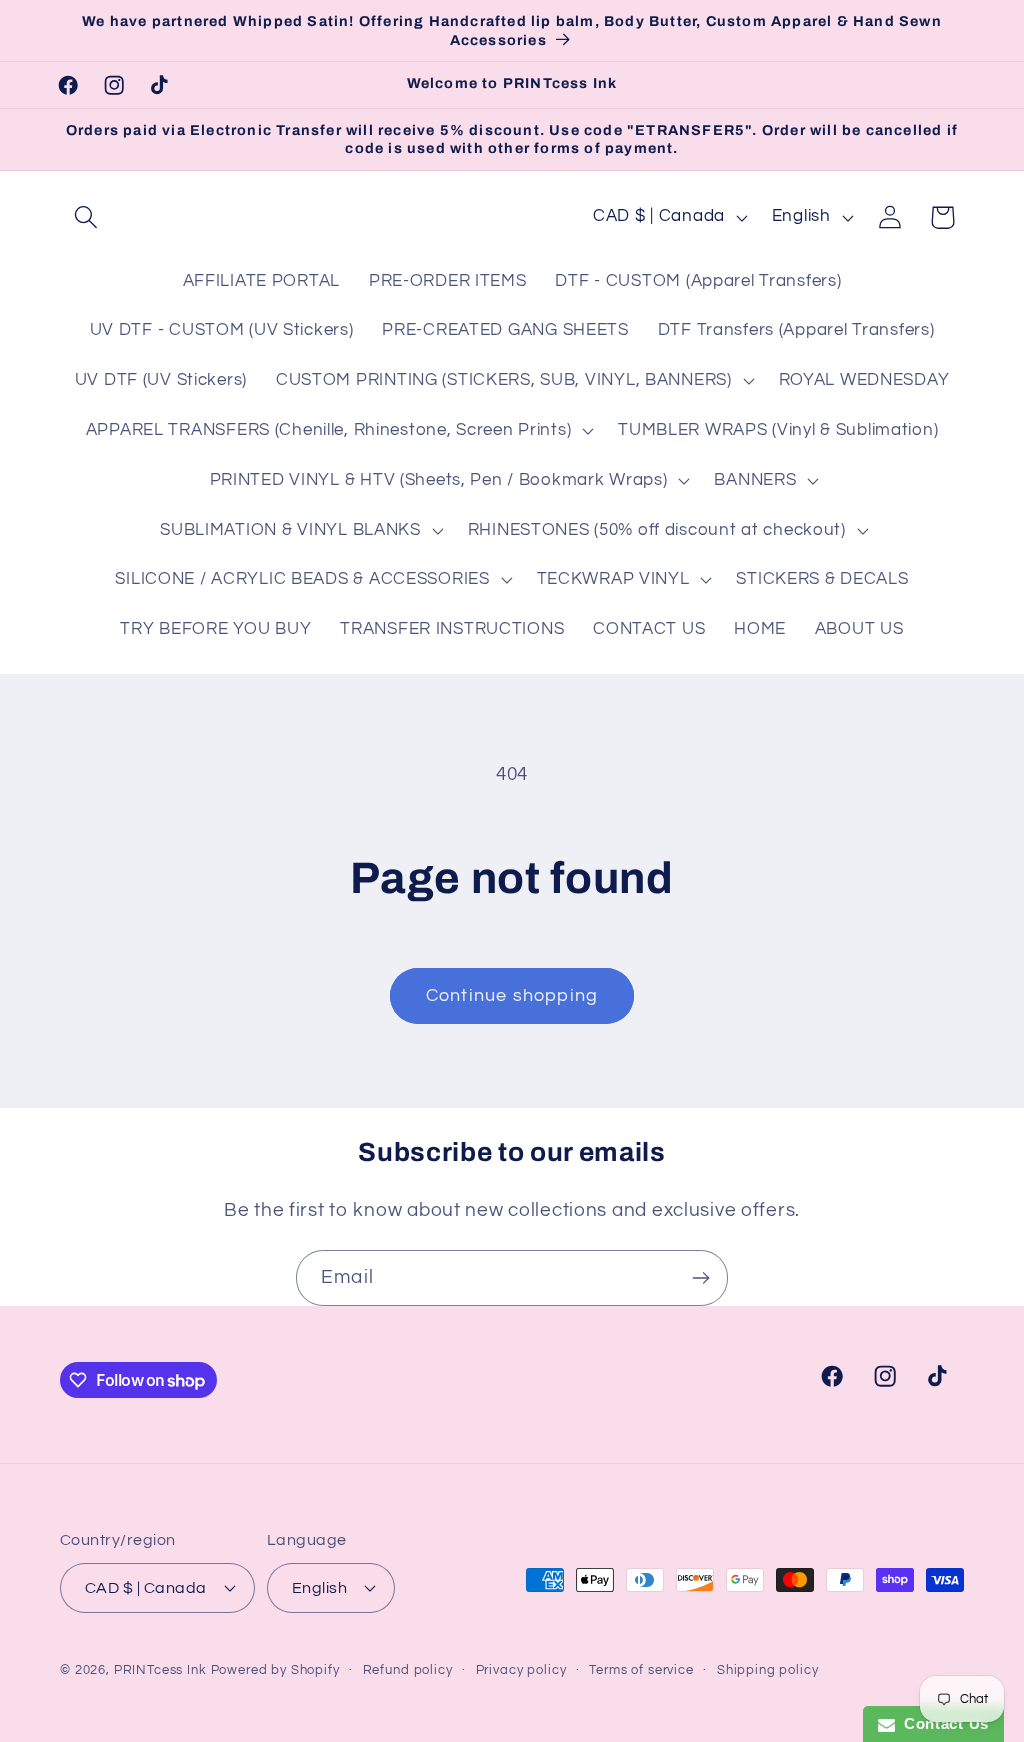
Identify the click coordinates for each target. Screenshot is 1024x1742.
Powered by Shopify (275, 1670)
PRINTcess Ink (160, 1670)
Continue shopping (512, 995)
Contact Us (942, 1723)
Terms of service (641, 1670)
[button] (86, 217)
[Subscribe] (700, 1278)
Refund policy (408, 1670)
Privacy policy (521, 1670)
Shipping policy (768, 1670)
